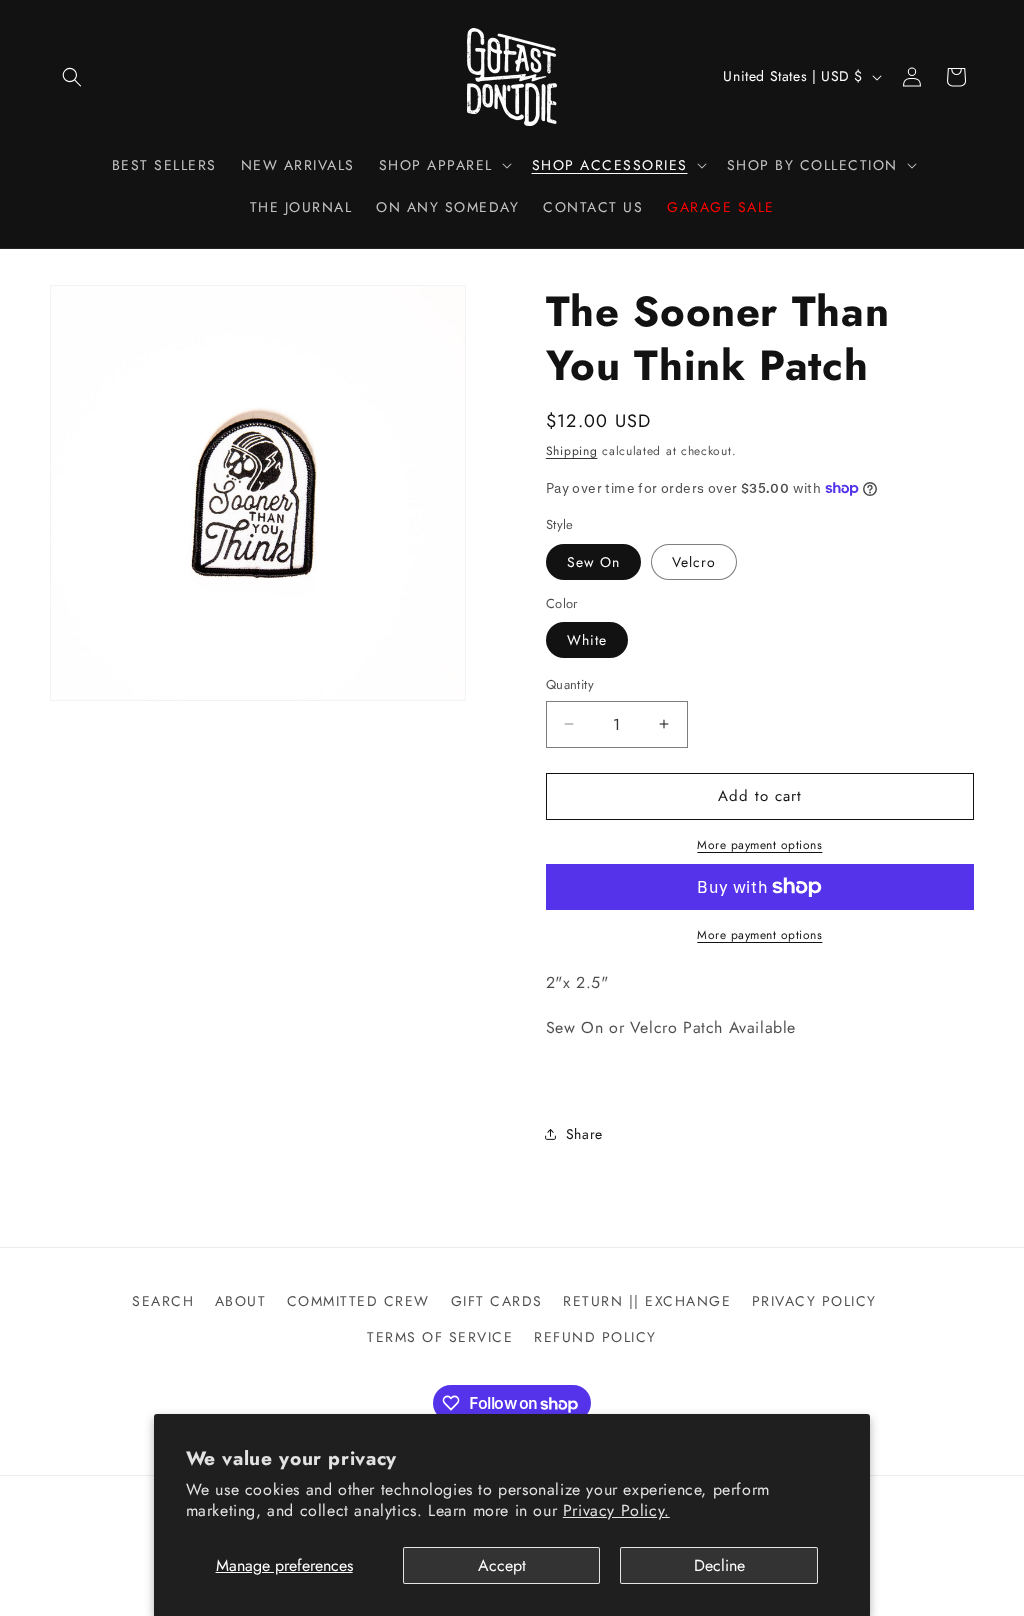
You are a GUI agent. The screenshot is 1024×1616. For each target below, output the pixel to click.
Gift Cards (497, 1301)
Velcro (694, 562)
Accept (502, 1565)
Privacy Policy (814, 1301)
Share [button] (584, 1134)
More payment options (759, 845)
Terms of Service (440, 1337)
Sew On (593, 562)
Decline (719, 1565)
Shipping (572, 451)
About (241, 1301)
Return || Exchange (647, 1301)
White (587, 640)
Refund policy (595, 1337)
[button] (72, 77)
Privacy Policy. (616, 1510)
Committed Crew (358, 1301)
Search (163, 1301)
